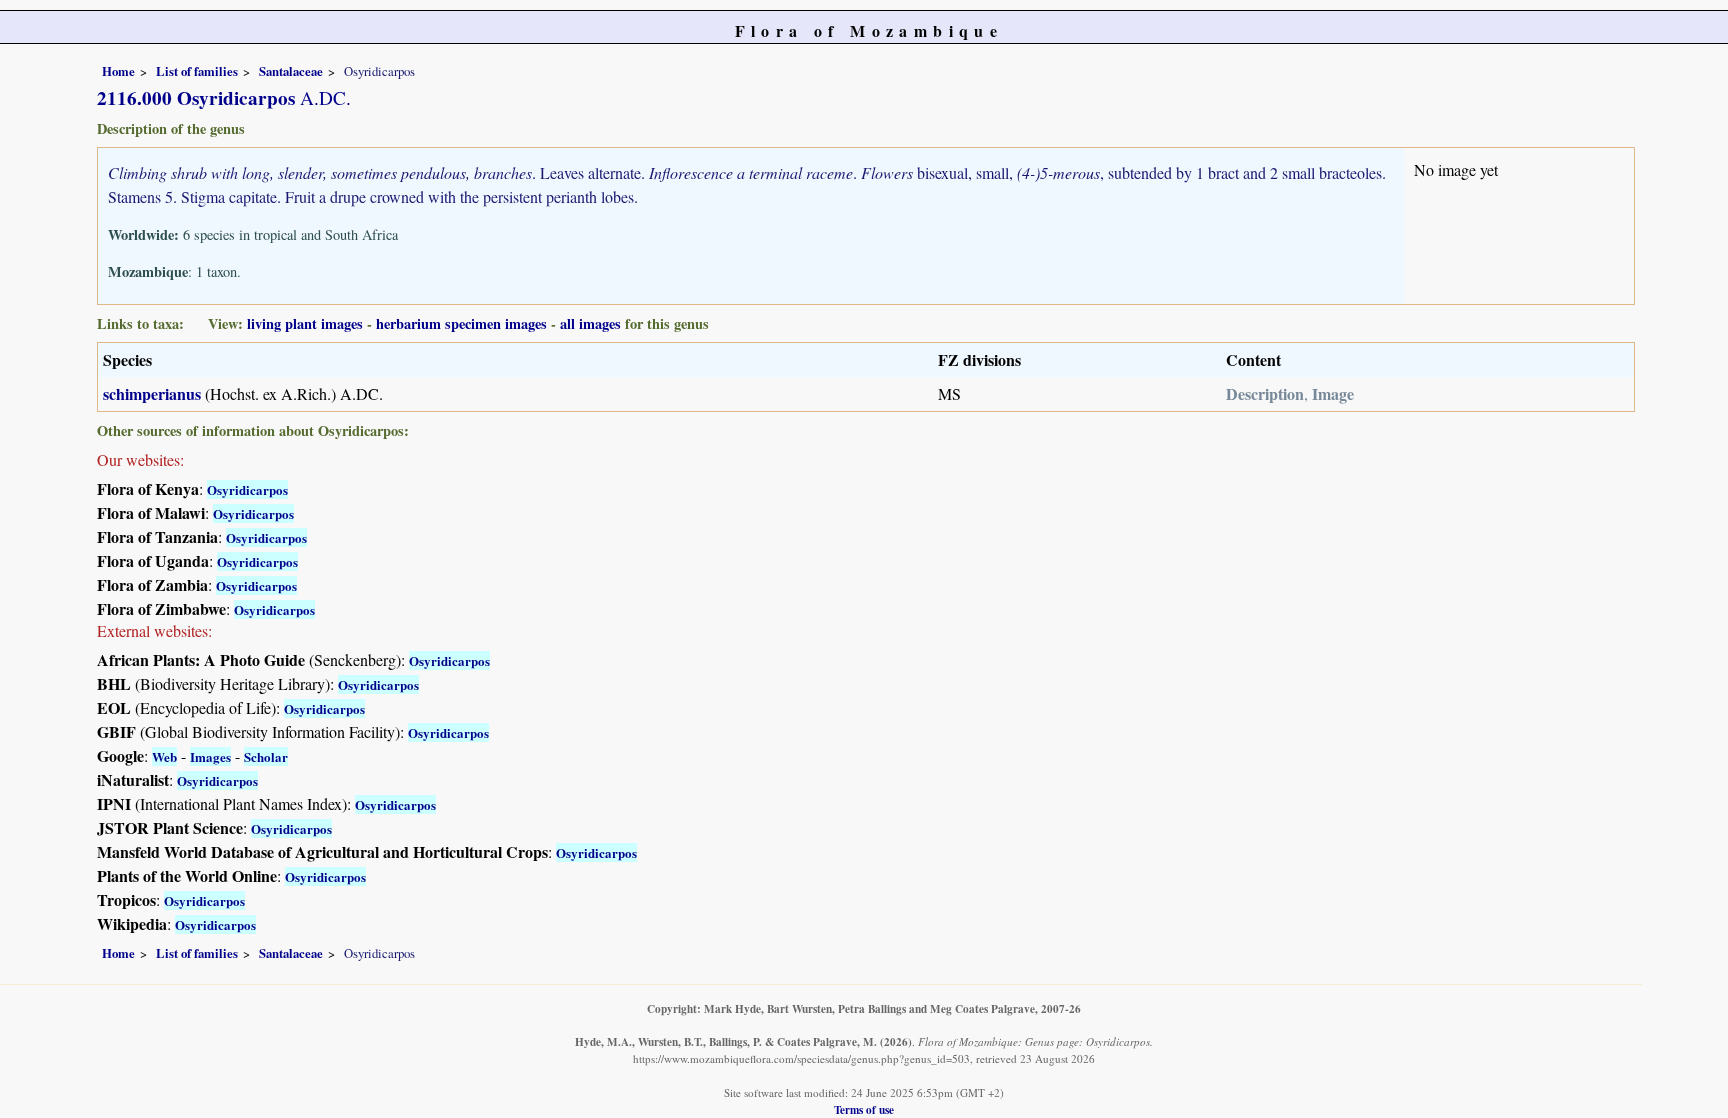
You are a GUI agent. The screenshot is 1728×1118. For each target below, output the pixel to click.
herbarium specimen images (461, 323)
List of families (197, 71)
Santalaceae (291, 71)
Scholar (266, 756)
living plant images (305, 323)
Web (164, 756)
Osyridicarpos (247, 489)
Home (118, 71)
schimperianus (152, 393)
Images (210, 756)
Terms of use (864, 1109)
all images (590, 323)
